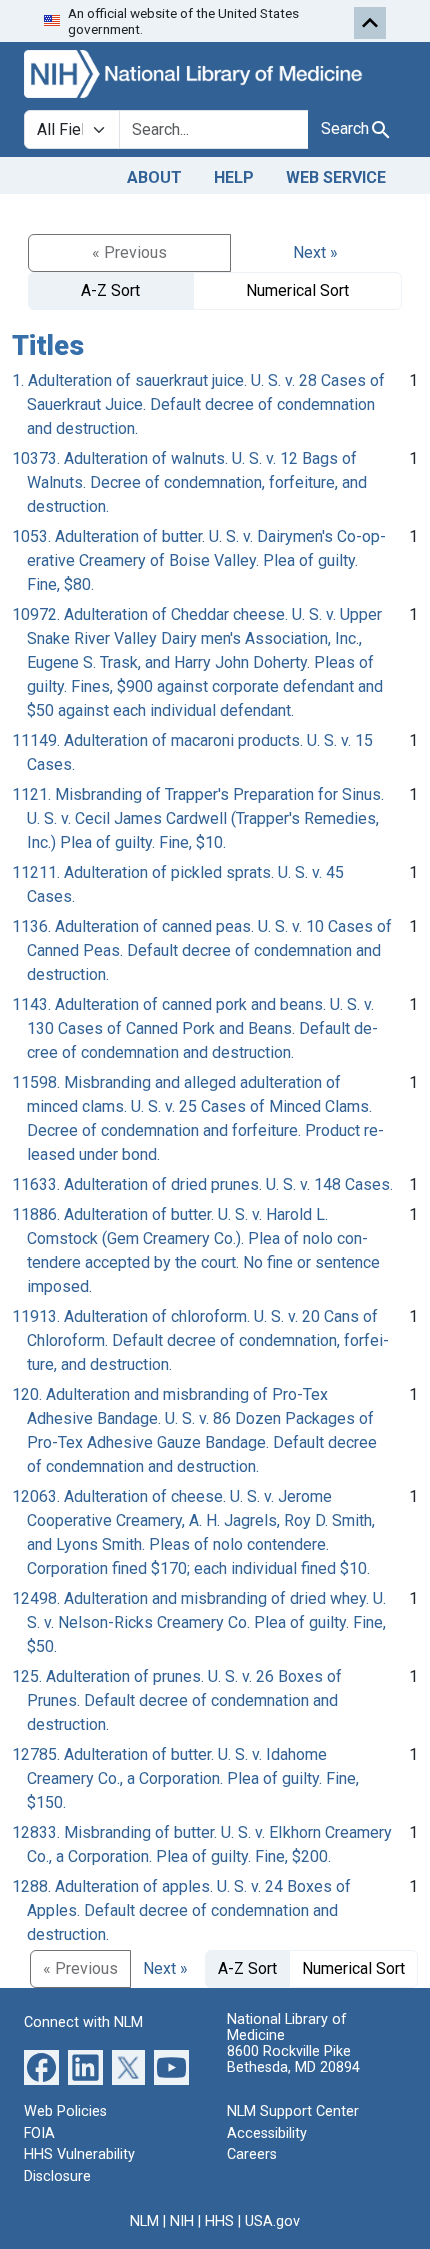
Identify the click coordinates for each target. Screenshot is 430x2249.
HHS (219, 2221)
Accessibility (267, 2133)
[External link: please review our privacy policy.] (41, 2066)
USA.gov (272, 2221)
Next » (315, 252)
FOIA (39, 2133)
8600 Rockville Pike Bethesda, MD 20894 (293, 2059)
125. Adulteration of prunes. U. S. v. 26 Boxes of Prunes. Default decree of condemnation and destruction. (177, 1700)
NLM (144, 2221)
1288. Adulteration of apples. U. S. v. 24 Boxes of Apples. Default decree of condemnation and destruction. (181, 1910)
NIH (182, 2221)
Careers (252, 2154)
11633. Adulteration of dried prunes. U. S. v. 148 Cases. (202, 1184)
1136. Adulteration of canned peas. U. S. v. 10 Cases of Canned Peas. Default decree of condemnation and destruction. (202, 950)
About (154, 177)
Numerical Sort (297, 290)
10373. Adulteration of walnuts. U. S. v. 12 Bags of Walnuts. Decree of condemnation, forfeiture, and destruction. (189, 482)
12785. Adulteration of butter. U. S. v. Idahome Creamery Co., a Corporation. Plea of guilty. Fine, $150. (185, 1778)
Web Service (336, 177)
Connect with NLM (83, 2022)
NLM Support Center (293, 2111)
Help (234, 177)
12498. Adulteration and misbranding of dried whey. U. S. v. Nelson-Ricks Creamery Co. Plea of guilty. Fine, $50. (199, 1622)
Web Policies (65, 2111)
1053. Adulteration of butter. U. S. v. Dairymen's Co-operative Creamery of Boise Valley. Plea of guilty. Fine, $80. (199, 560)
